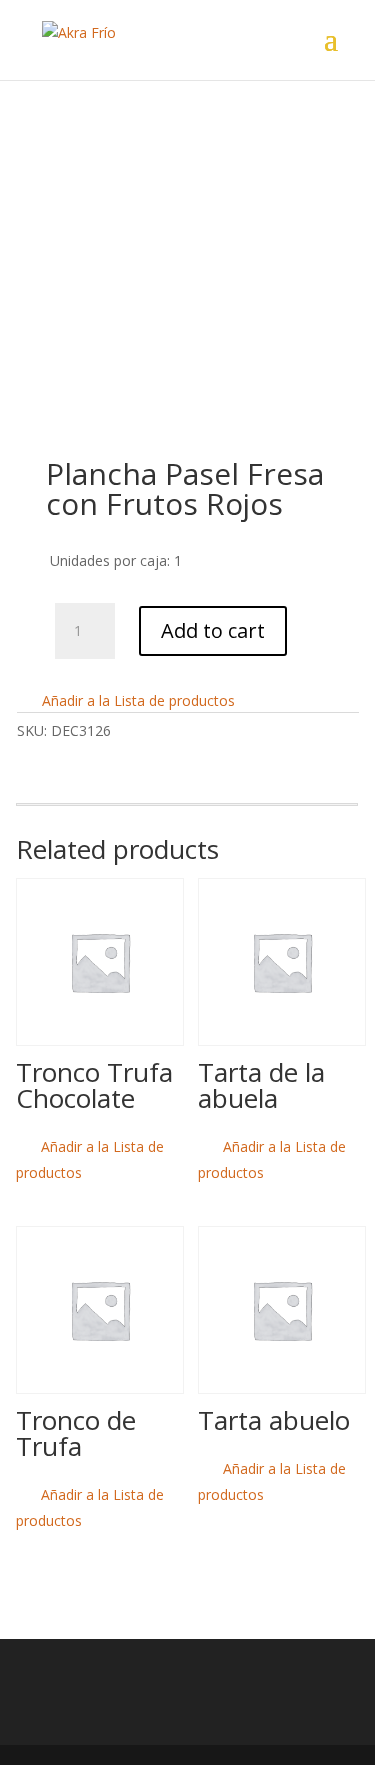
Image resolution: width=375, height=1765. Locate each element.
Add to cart (213, 630)
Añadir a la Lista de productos (136, 700)
